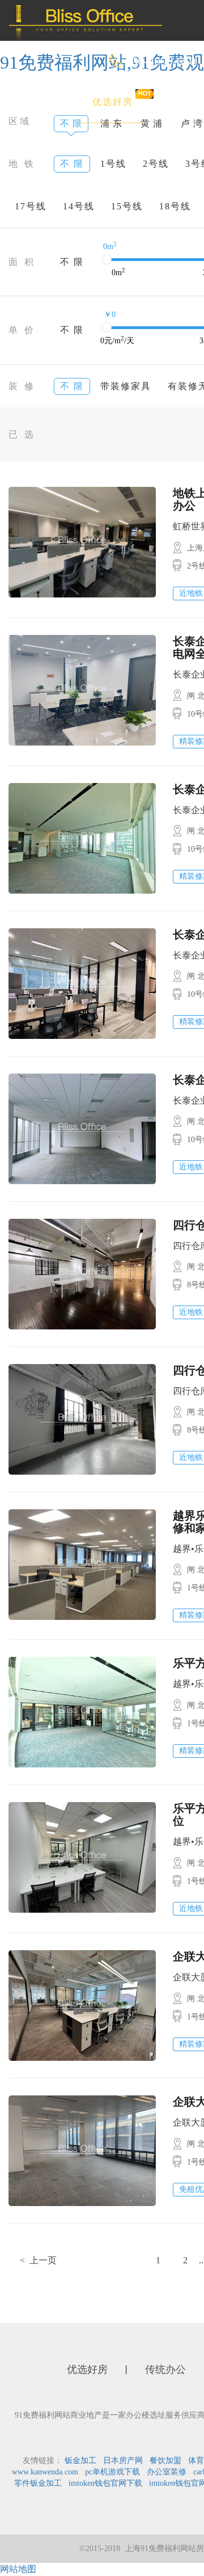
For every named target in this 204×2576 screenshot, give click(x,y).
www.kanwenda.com (45, 2472)
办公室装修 (167, 2472)
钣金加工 (80, 2461)
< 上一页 (38, 2260)
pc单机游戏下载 (112, 2472)
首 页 (44, 102)
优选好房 (113, 102)
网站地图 (18, 2569)
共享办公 (130, 143)
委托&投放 (57, 184)
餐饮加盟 (165, 2461)
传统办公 (53, 143)
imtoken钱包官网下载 (105, 2483)
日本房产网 (123, 2461)
